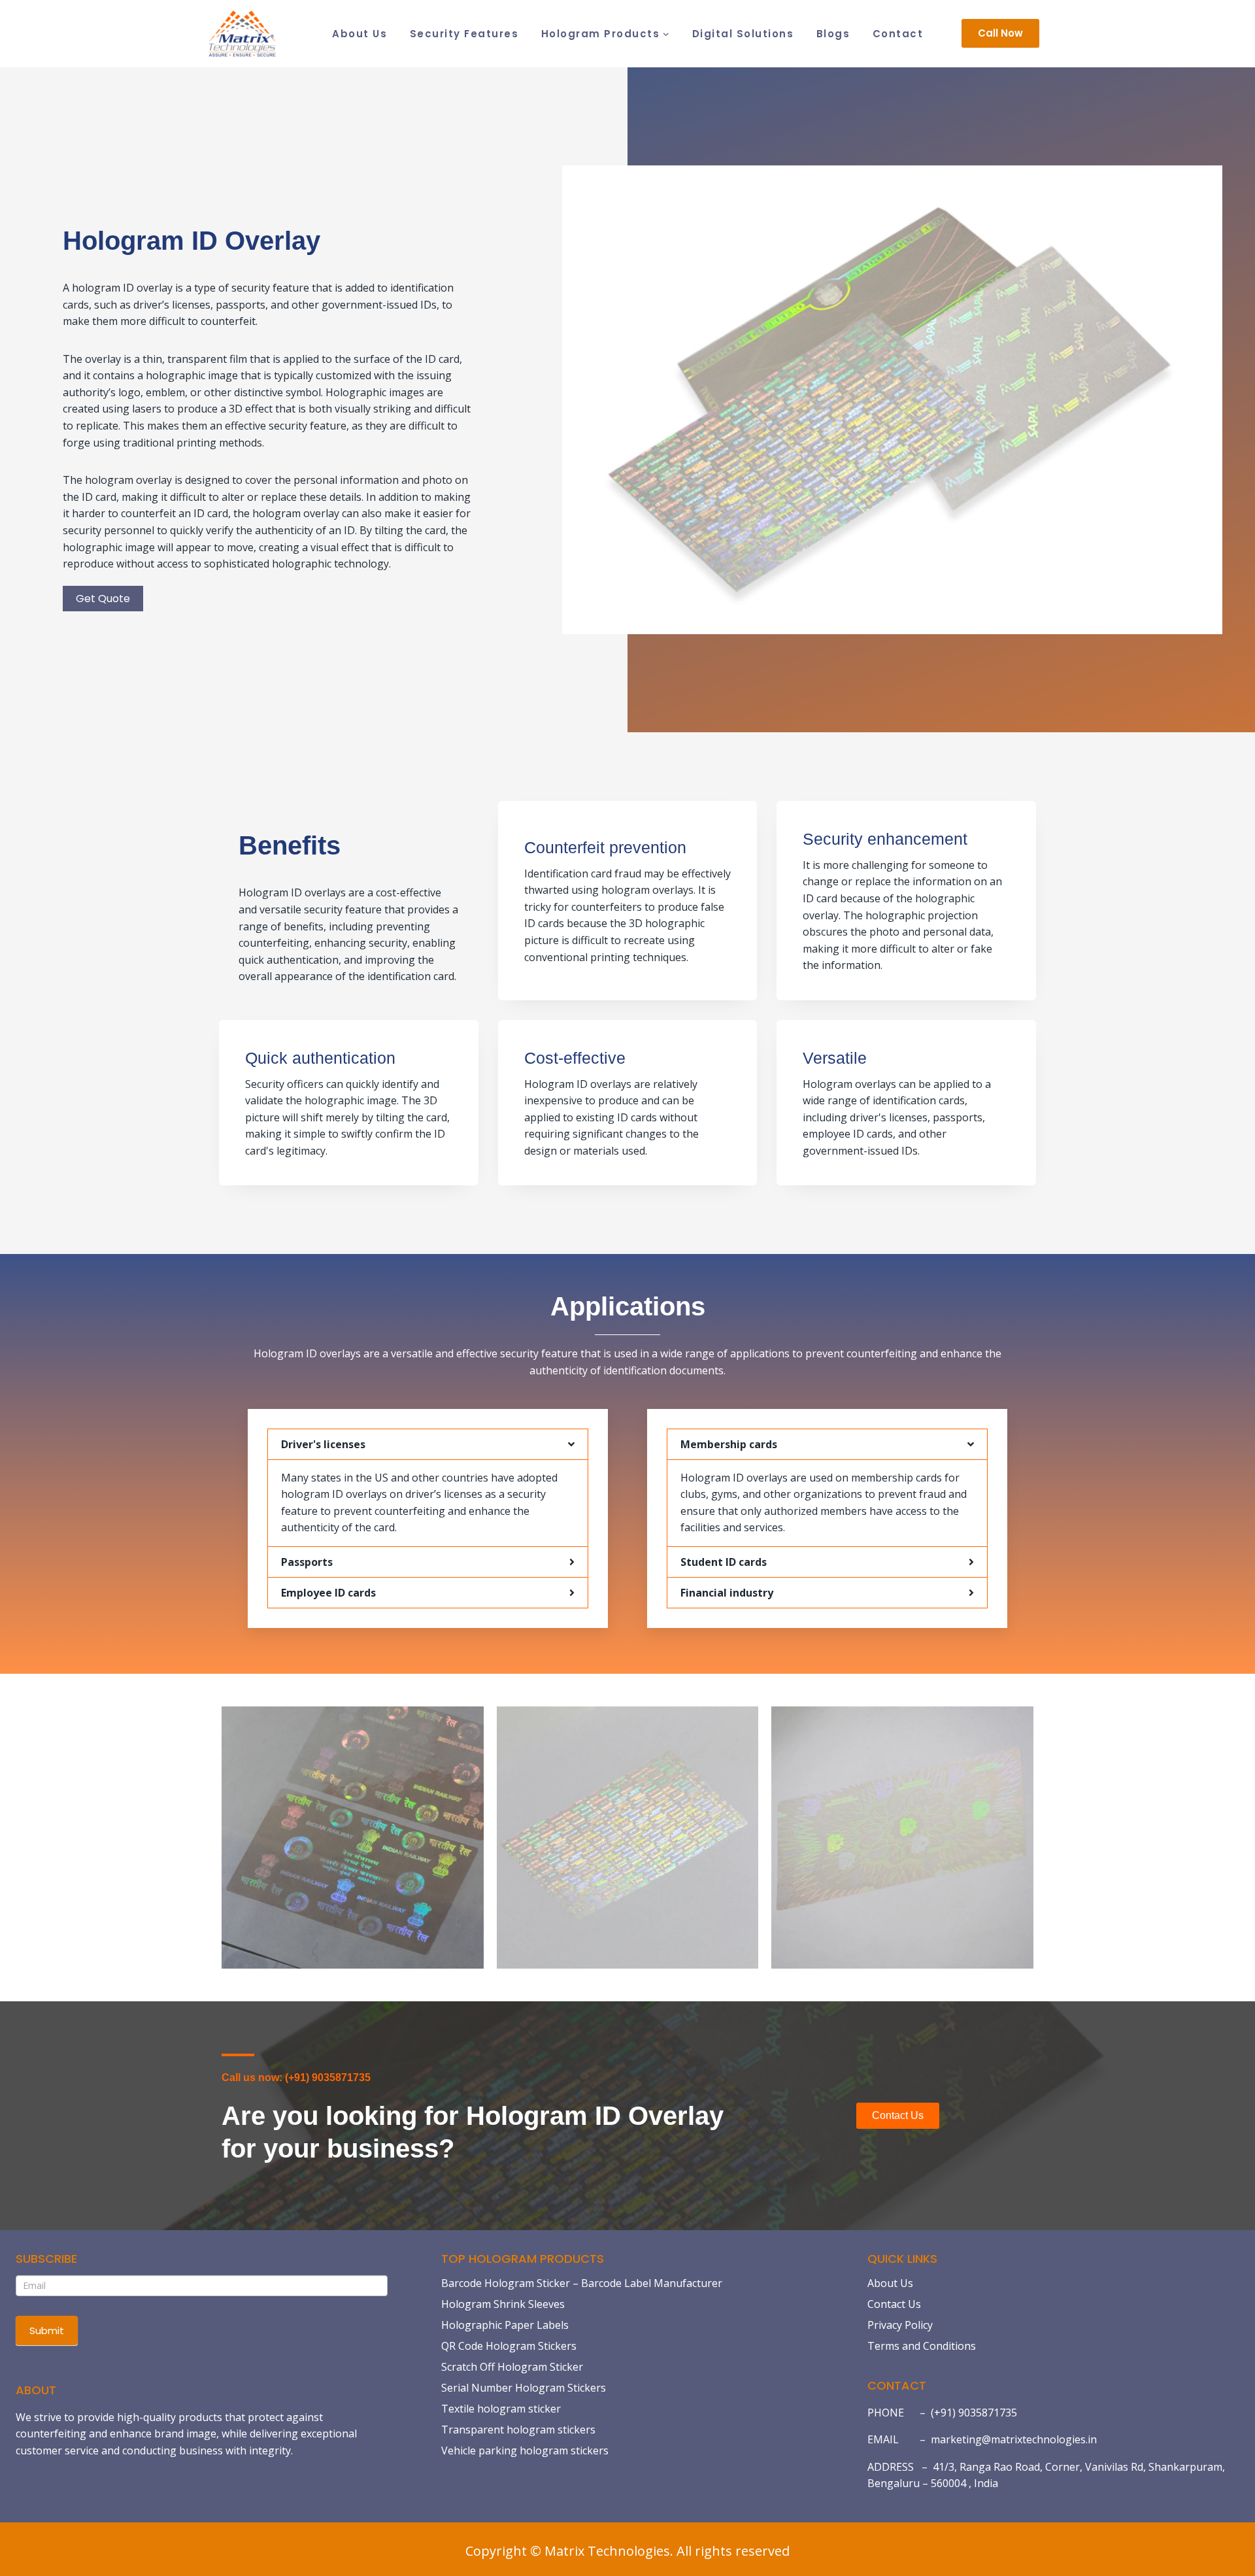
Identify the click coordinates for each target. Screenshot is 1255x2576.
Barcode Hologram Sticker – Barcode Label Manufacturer (582, 2283)
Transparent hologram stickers (518, 2430)
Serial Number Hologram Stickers (524, 2388)
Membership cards (729, 1444)
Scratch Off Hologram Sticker (512, 2367)
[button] (428, 1444)
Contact (898, 34)
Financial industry (727, 1593)
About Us (360, 34)
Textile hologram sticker (501, 2409)
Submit (47, 2330)
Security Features (464, 34)
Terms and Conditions (922, 2346)
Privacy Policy (900, 2325)
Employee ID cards (328, 1593)
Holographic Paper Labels (505, 2325)
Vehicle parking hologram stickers (525, 2450)
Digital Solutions (743, 34)
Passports (307, 1562)
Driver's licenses (323, 1444)
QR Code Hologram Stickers (509, 2346)
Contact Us (894, 2304)
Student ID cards (724, 1562)
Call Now (1000, 33)
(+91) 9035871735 (974, 2413)
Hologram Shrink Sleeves (503, 2304)
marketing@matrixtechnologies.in (1014, 2439)
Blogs (833, 34)
